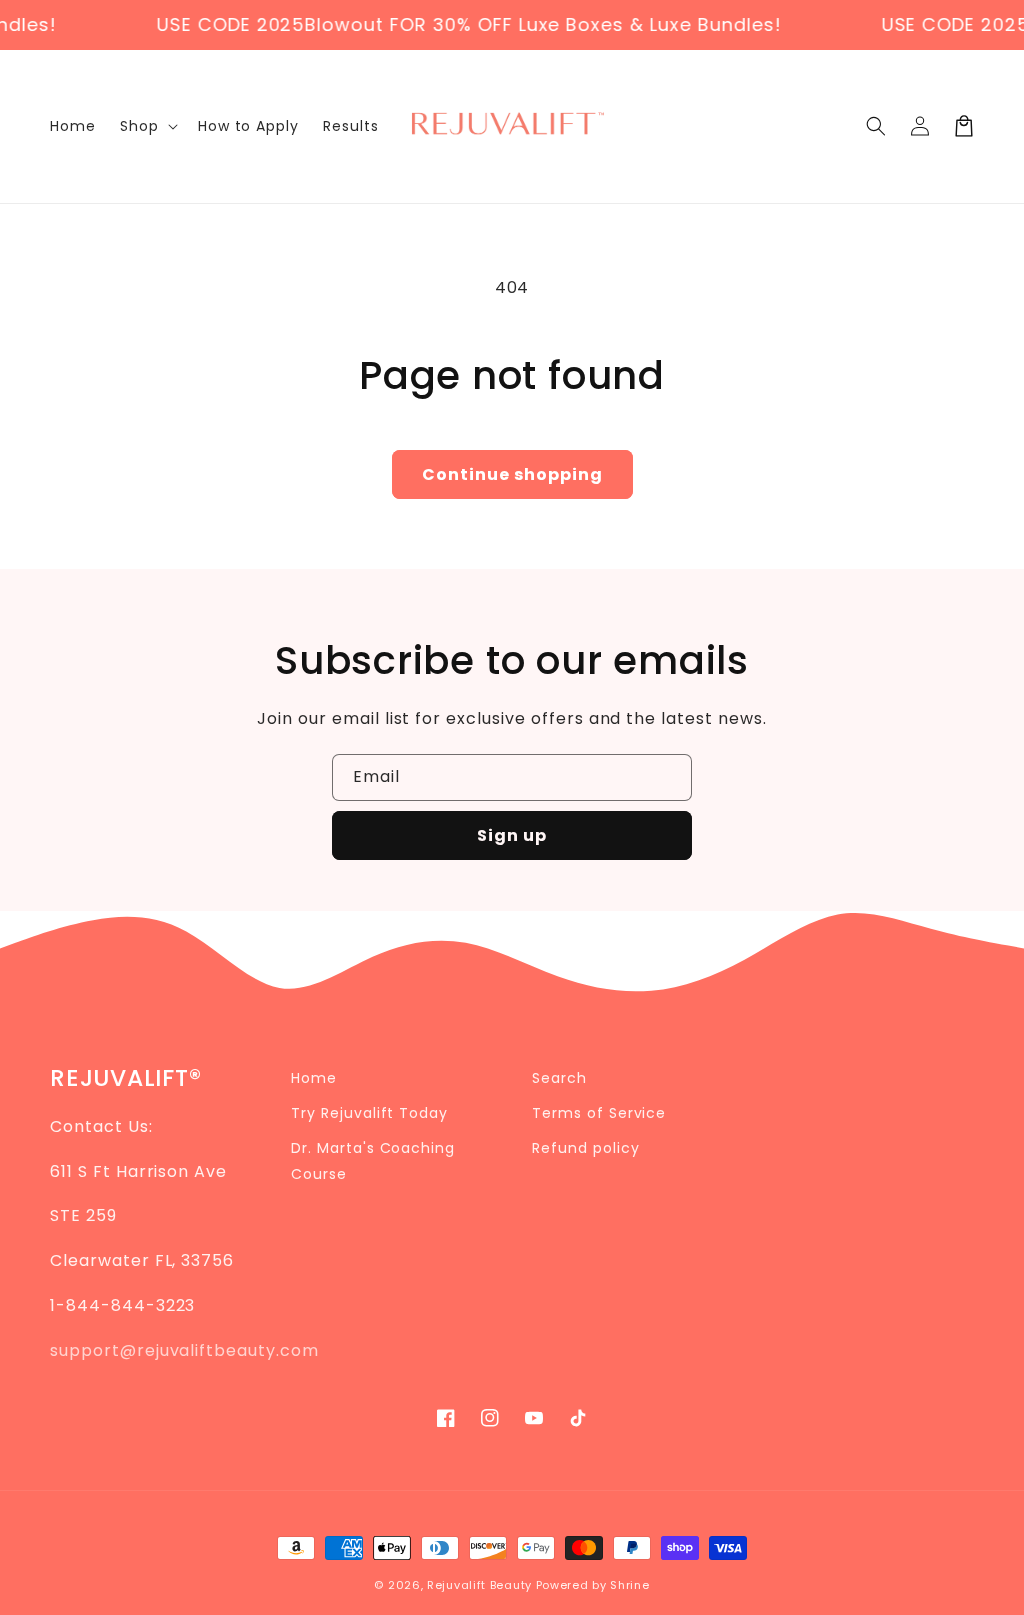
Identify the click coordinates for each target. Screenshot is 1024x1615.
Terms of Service (599, 1113)
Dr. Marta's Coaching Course (373, 1160)
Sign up (512, 835)
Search (559, 1078)
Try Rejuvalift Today (369, 1113)
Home (314, 1078)
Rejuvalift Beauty (479, 1585)
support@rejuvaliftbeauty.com (184, 1350)
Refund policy (585, 1148)
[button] (876, 126)
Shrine (629, 1585)
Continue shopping (512, 474)
